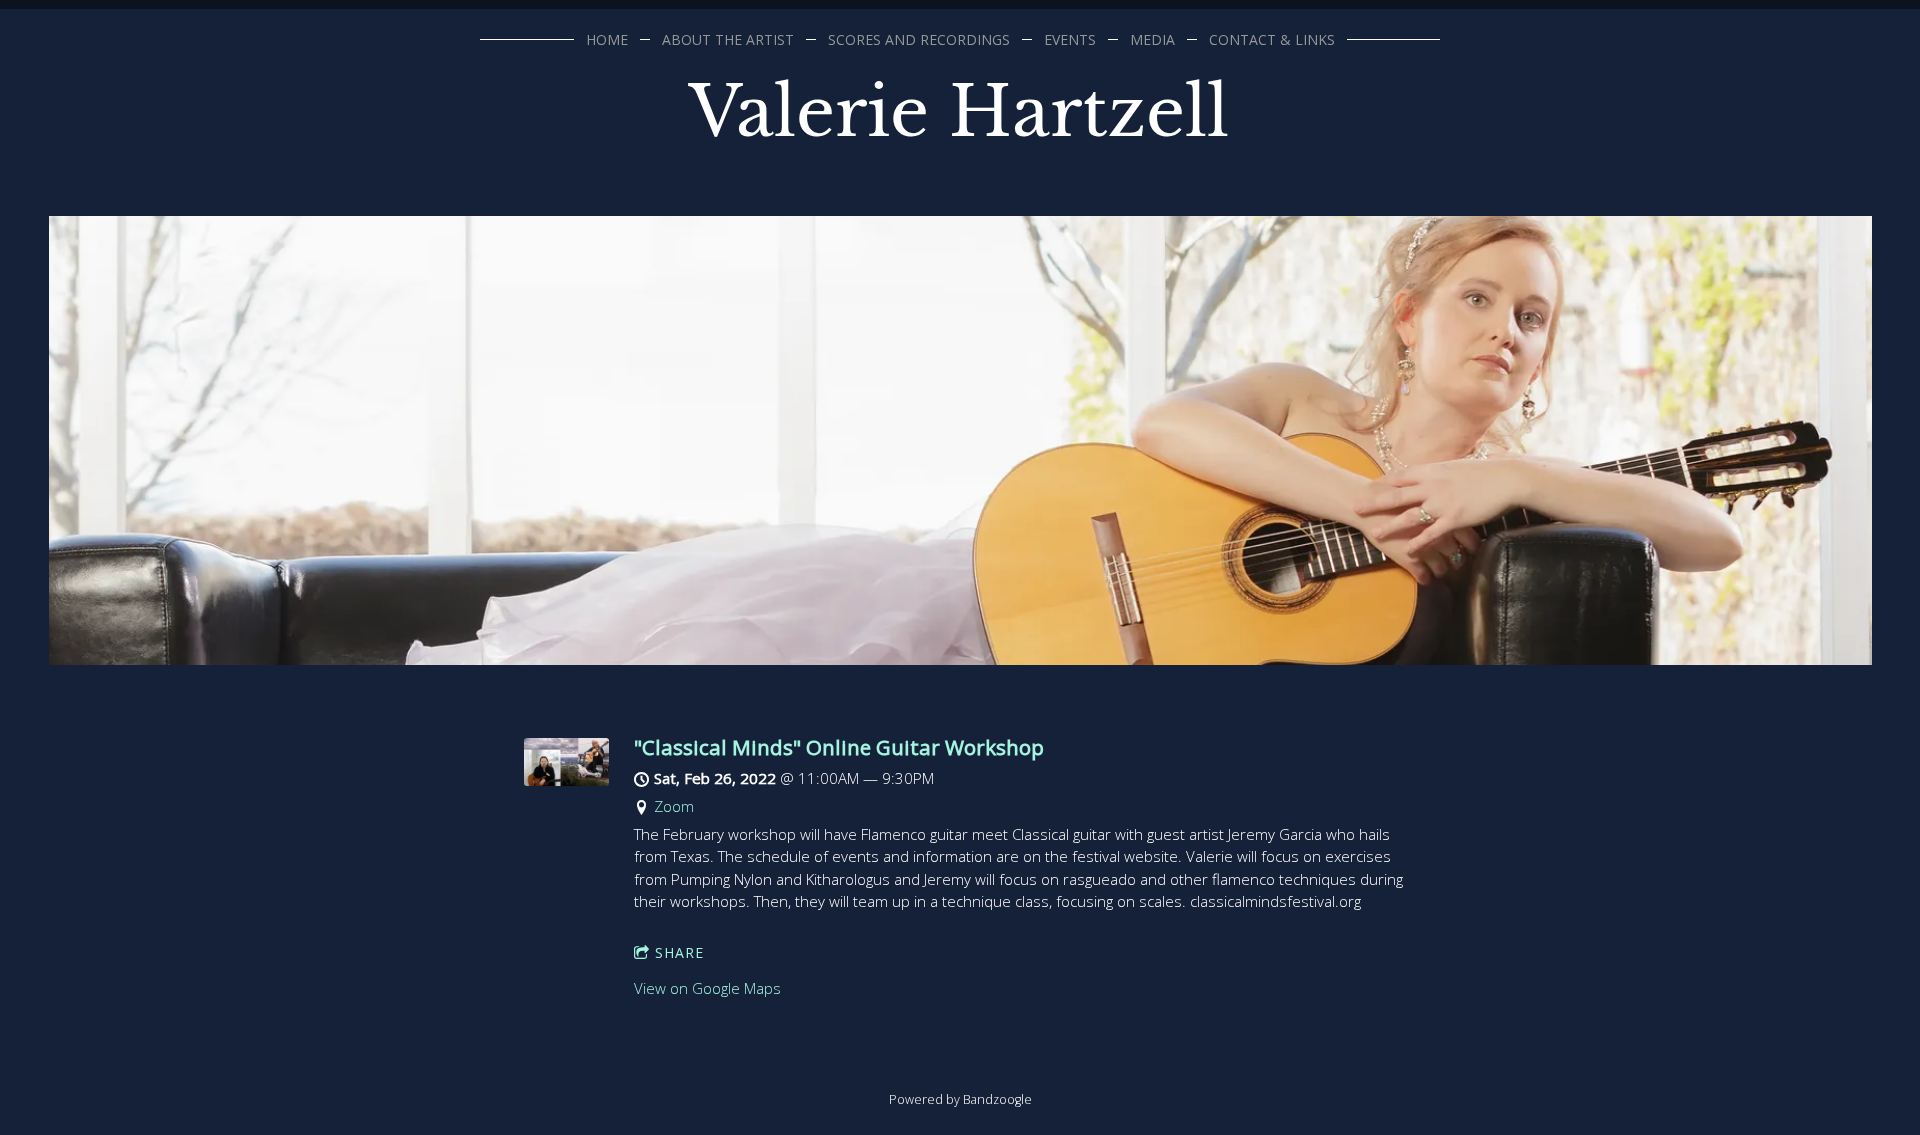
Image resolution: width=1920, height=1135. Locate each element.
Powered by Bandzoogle (960, 1099)
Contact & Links (1272, 39)
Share (679, 952)
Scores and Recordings (919, 39)
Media (1152, 39)
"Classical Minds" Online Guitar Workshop (839, 747)
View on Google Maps (707, 988)
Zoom (674, 806)
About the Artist (728, 39)
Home (607, 39)
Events (1070, 39)
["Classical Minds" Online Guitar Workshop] (566, 780)
